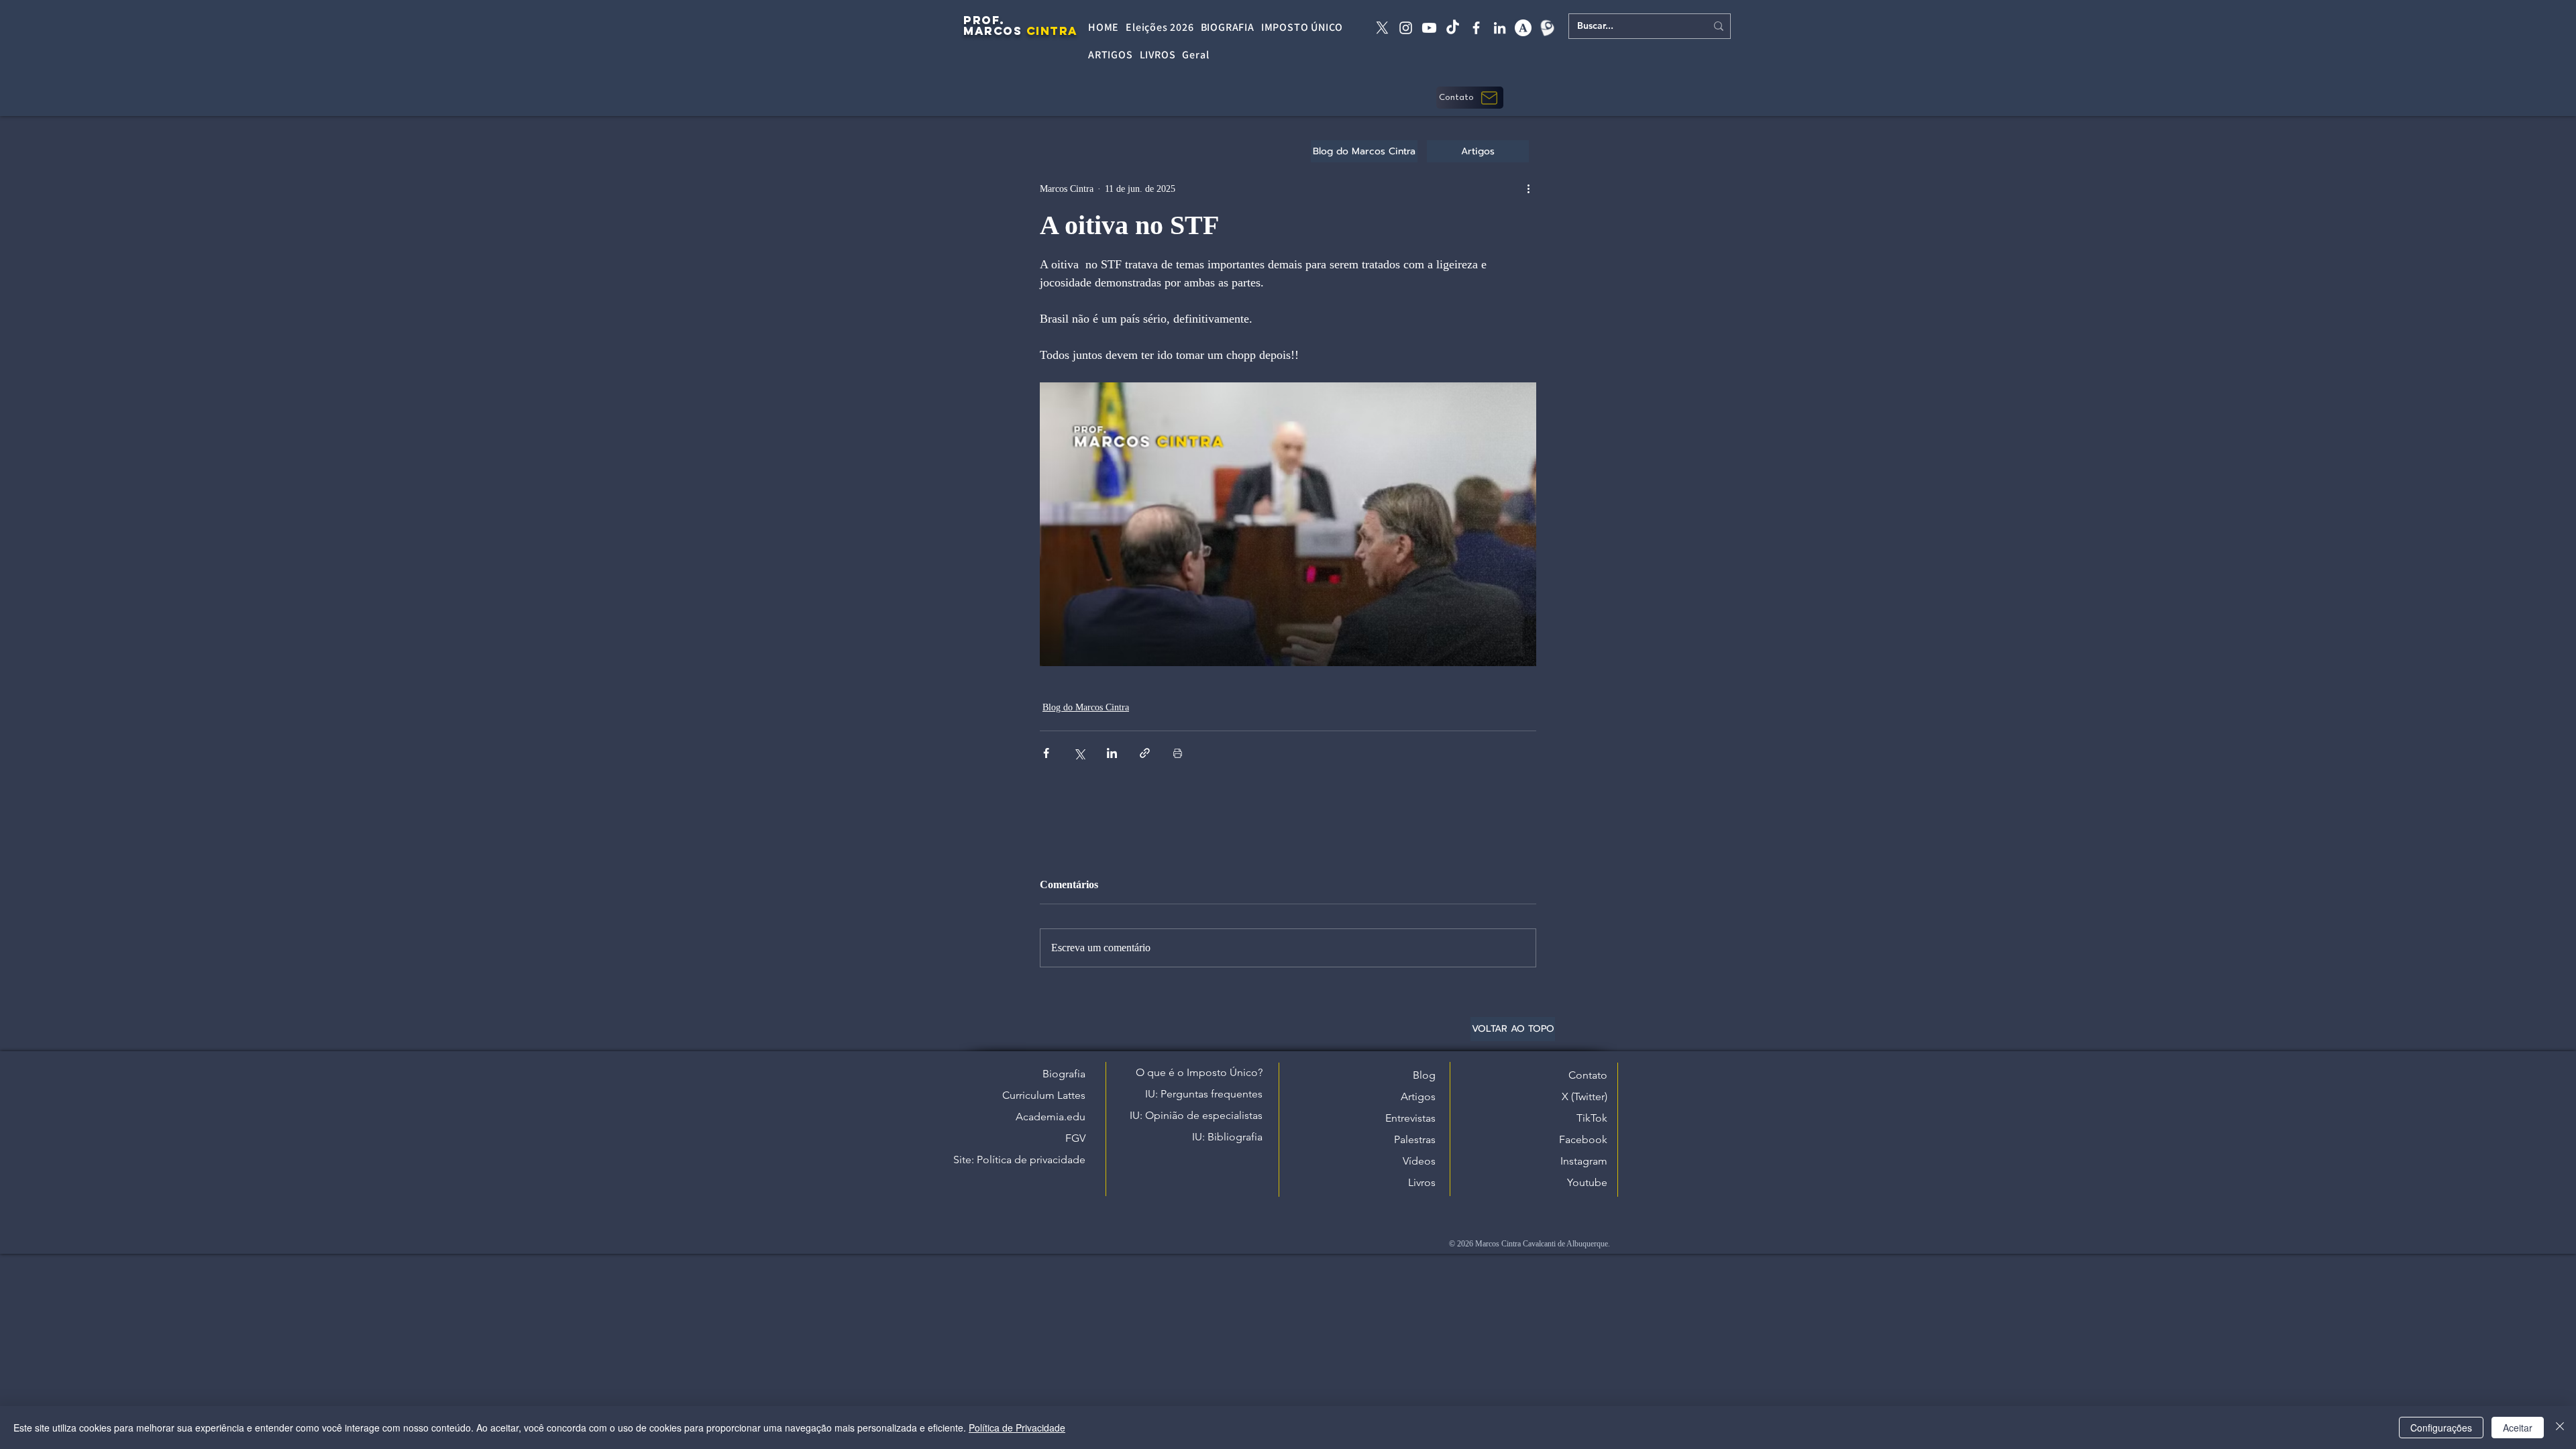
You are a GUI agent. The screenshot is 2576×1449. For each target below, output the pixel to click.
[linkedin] (1500, 28)
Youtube (1587, 1182)
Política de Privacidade (1017, 1428)
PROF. (984, 20)
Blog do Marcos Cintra (1086, 707)
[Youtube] (1429, 28)
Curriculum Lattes (1044, 1095)
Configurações (2441, 1428)
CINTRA (1052, 31)
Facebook (1583, 1139)
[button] (1470, 98)
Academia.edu (1051, 1117)
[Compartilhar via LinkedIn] (1112, 753)
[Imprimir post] (1178, 753)
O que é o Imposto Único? (1199, 1072)
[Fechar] (2560, 1428)
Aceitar (2518, 1428)
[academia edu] (1523, 28)
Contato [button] (1588, 1075)
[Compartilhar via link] (1145, 753)
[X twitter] (1382, 28)
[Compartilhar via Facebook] (1046, 753)
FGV (1075, 1138)
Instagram (1584, 1161)
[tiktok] (1453, 28)
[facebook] (1476, 28)
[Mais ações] (1528, 189)
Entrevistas (1410, 1118)
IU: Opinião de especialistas (1196, 1115)
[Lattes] (1547, 28)
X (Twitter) (1585, 1096)
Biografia (1064, 1074)
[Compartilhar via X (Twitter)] (1079, 753)
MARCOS (992, 31)
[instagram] (1406, 28)
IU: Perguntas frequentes (1204, 1094)
